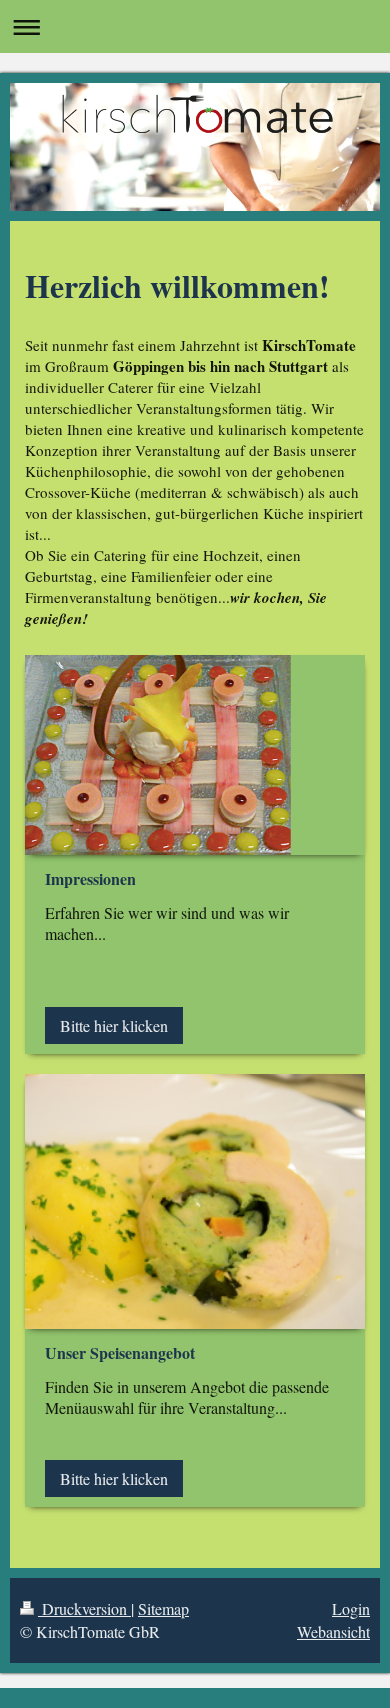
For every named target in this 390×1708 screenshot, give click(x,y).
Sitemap (163, 1608)
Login (351, 1608)
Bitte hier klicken (114, 1025)
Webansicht (333, 1631)
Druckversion (84, 1608)
